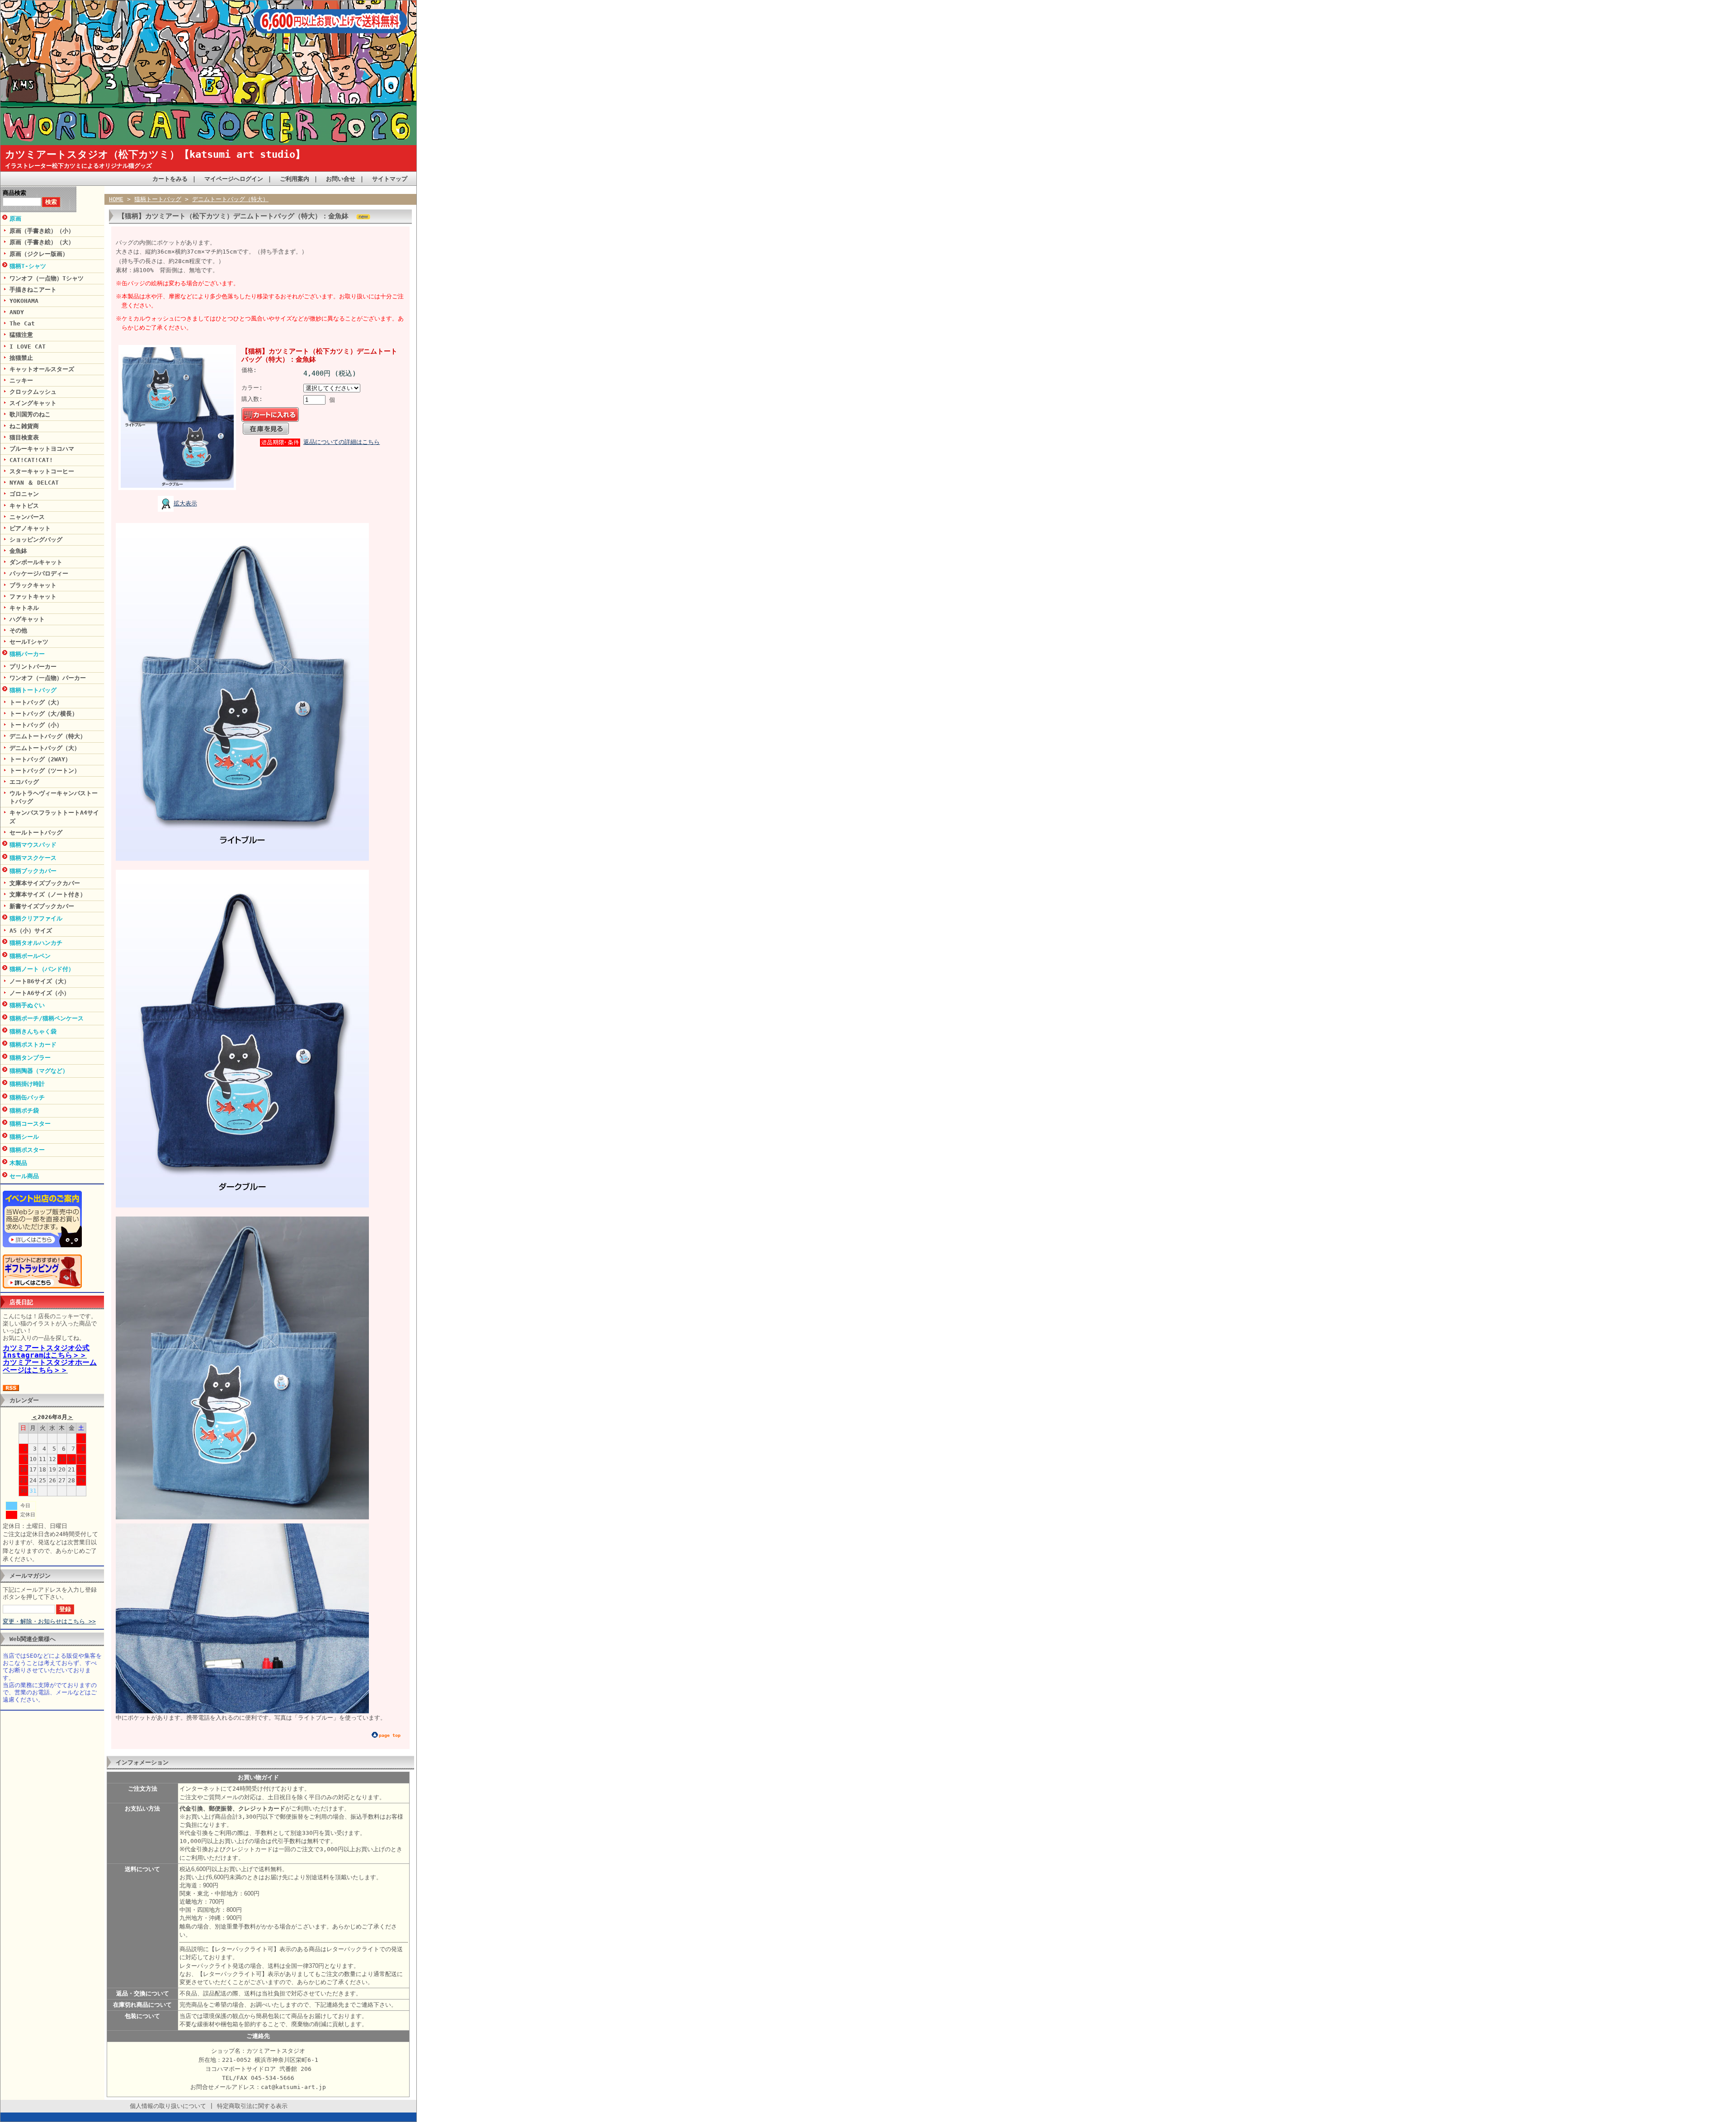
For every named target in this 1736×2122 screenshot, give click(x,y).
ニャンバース (27, 517)
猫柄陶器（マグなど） (39, 1071)
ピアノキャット (30, 528)
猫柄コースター (30, 1124)
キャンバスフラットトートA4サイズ (54, 817)
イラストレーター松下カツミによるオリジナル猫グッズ (78, 166)
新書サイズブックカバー (42, 906)
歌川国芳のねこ (30, 414)
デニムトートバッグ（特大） (48, 736)
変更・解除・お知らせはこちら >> (49, 1621)
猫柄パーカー (27, 654)
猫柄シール (24, 1137)
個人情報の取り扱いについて (168, 2106)
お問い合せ (341, 179)
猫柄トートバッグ (33, 690)
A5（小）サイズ (31, 931)
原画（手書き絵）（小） (42, 231)
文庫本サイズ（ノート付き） (48, 894)
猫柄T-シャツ (28, 266)
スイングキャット (33, 403)
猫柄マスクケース (33, 858)
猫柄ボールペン (30, 956)
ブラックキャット (33, 585)
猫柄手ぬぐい (27, 1005)
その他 (18, 630)
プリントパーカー (33, 667)
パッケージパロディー (39, 573)
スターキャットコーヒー (42, 471)
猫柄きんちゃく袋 (33, 1031)
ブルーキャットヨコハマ (42, 449)
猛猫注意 (21, 335)
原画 (15, 219)
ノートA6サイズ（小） (40, 993)
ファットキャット (33, 597)
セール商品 (24, 1176)
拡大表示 (185, 503)
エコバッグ (24, 782)
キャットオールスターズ (42, 369)
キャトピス (24, 506)
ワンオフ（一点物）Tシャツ (47, 278)
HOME (116, 199)
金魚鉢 (18, 551)
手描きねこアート (33, 290)
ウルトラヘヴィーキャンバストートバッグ (54, 797)
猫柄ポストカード (33, 1044)
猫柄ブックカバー (33, 871)
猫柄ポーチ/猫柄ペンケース (47, 1018)
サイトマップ (390, 179)
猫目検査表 (24, 437)
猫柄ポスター (27, 1150)
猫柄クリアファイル (36, 918)
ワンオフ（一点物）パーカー (48, 678)
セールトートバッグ (36, 832)
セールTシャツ (29, 642)
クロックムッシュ (33, 392)
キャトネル (24, 608)
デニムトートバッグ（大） (45, 748)
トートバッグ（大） (36, 702)
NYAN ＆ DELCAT (34, 483)
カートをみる (170, 179)
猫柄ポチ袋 (24, 1111)
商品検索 (14, 193)
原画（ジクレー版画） (39, 254)
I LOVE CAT (28, 347)
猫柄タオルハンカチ (36, 943)
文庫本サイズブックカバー (45, 883)
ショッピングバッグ (36, 540)
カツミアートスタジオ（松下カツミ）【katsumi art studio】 (155, 154)
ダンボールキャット (36, 562)
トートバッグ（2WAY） (40, 759)
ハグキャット (27, 619)
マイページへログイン (234, 179)
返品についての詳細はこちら (342, 442)
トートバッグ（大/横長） (44, 714)
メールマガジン (30, 1576)
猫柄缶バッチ (27, 1097)
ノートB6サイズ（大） (40, 981)
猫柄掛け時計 (27, 1084)
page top (390, 1735)
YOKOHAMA (24, 301)
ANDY (17, 312)
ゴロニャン (24, 494)
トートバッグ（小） (36, 725)
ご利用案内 (295, 179)
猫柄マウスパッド (33, 845)
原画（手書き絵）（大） (42, 242)
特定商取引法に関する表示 (252, 2106)
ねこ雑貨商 (24, 426)
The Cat (22, 323)
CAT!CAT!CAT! (31, 460)
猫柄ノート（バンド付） (42, 969)
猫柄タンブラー (30, 1058)
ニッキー (21, 380)
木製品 (18, 1163)
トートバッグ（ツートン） (45, 771)
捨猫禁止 (21, 358)
